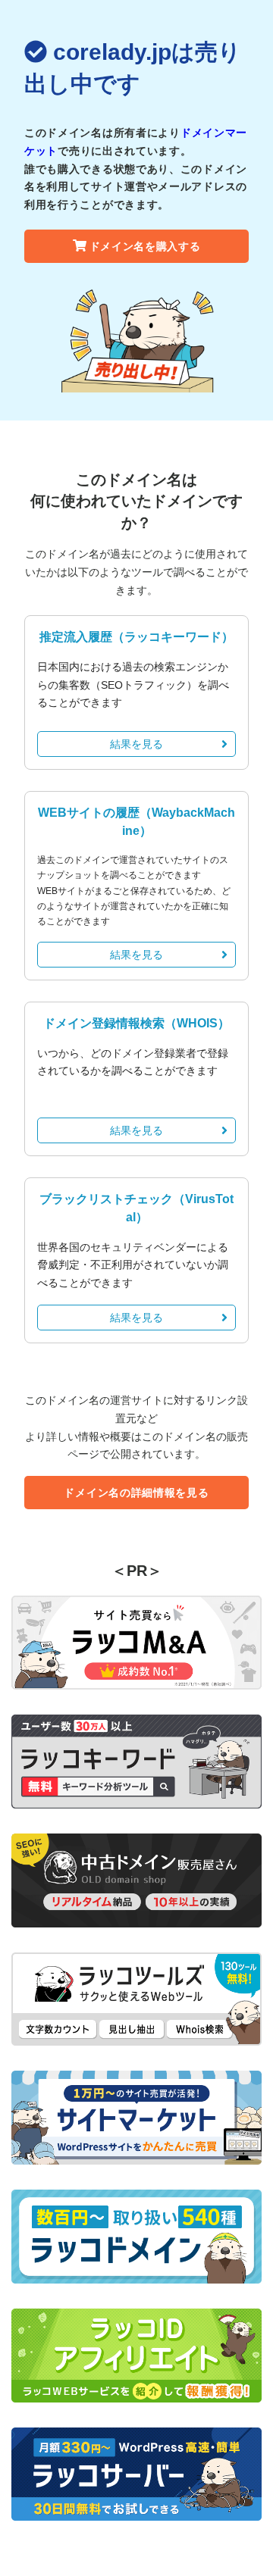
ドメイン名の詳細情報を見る (136, 1493)
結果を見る (136, 744)
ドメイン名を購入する (145, 246)
